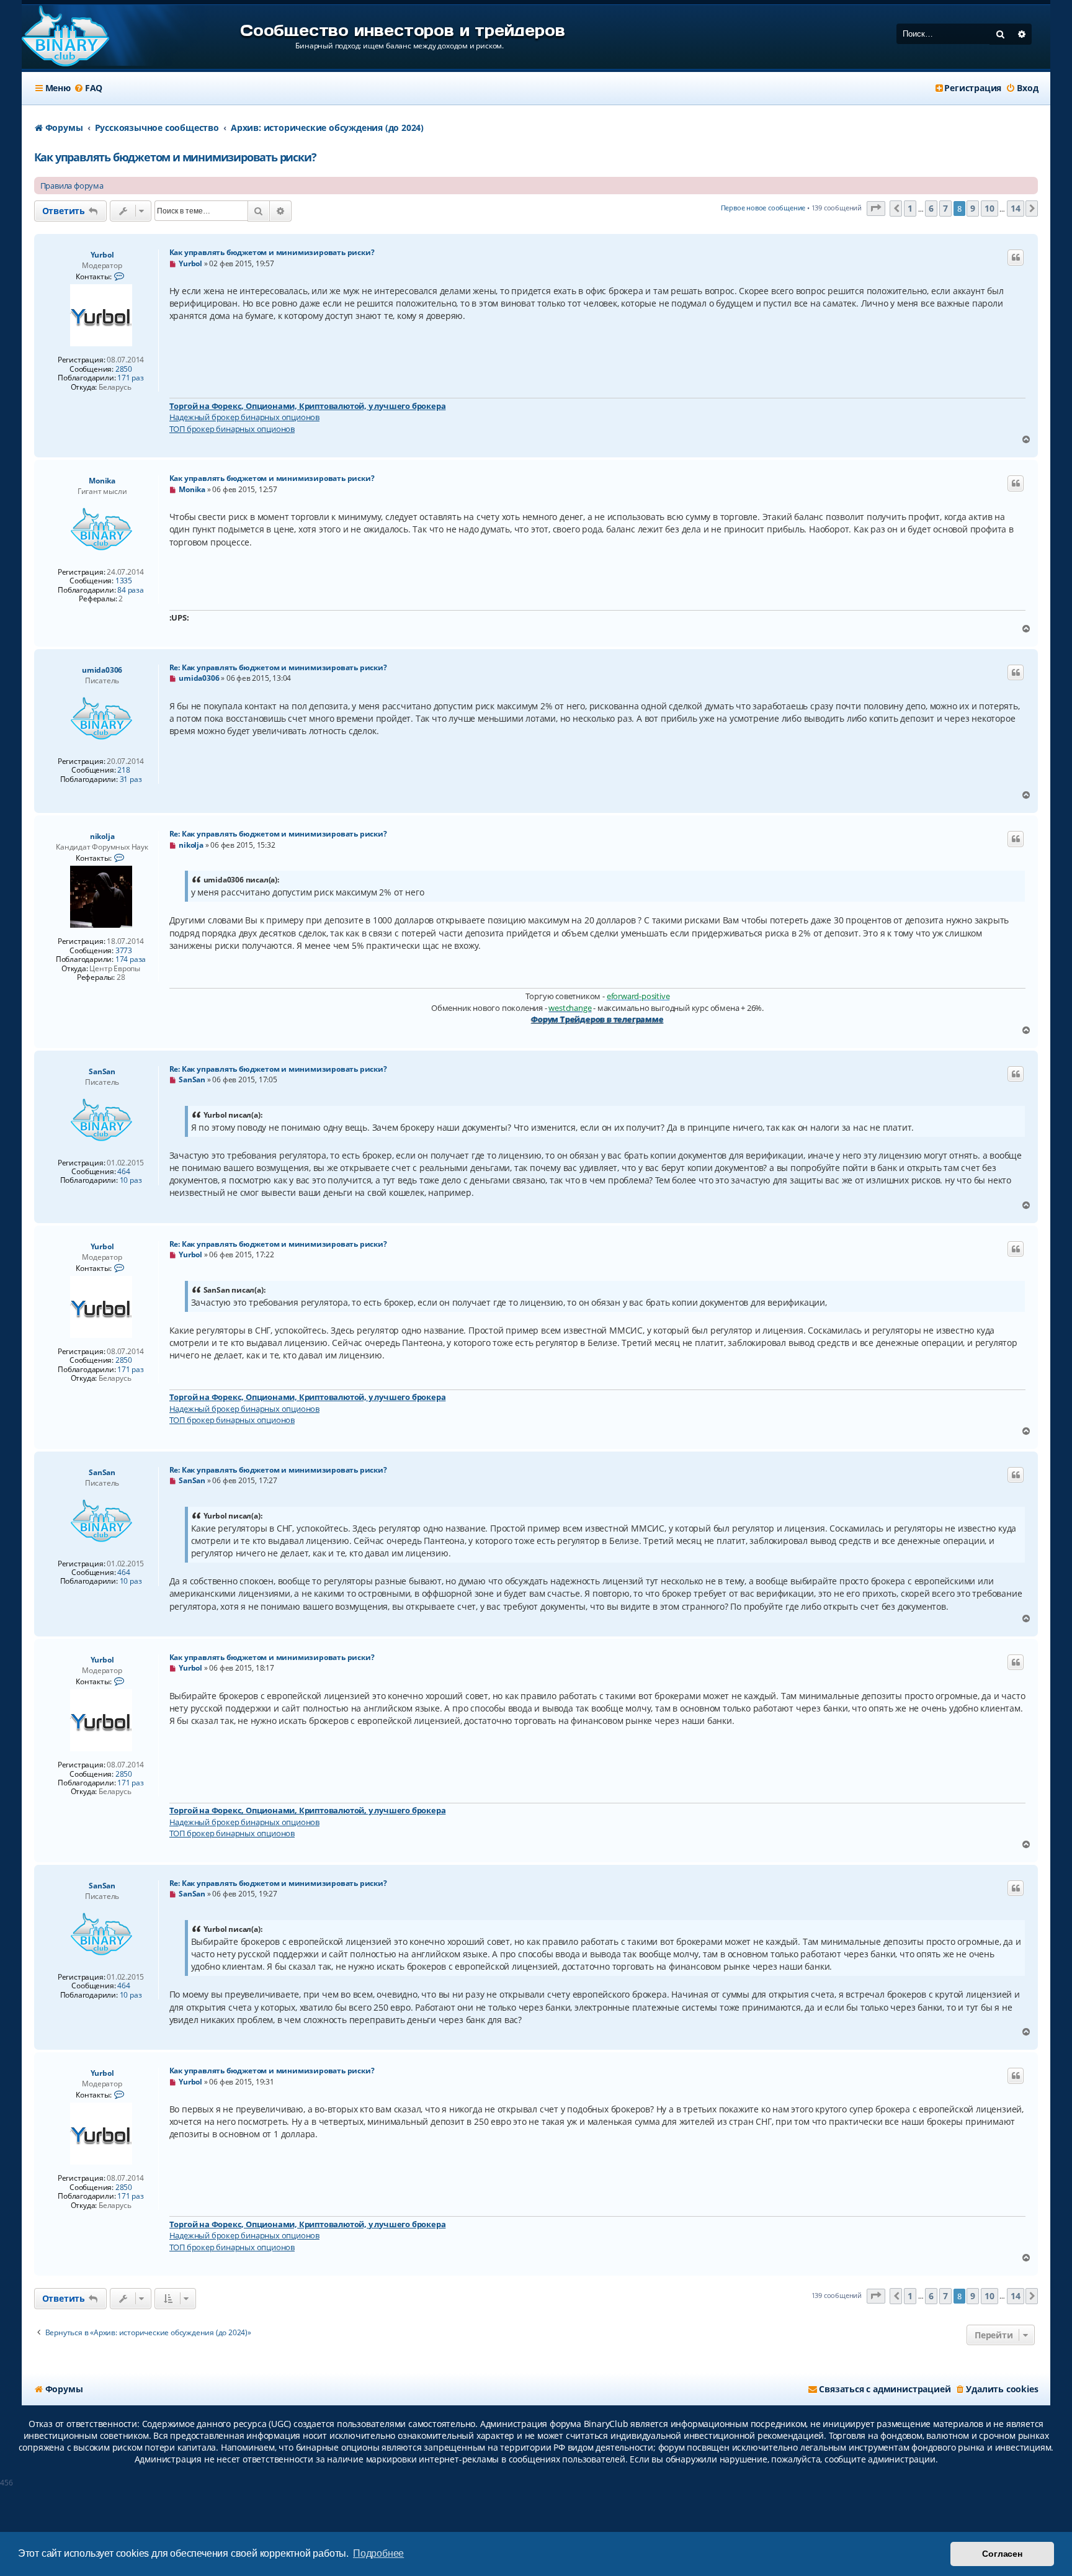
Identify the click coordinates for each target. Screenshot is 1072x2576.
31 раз (131, 779)
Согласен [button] (1002, 2554)
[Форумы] (65, 37)
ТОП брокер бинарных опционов (232, 429)
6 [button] (931, 208)
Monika (102, 481)
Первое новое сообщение (763, 208)
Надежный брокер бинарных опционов (244, 417)
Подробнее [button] (378, 2553)
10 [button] (989, 208)
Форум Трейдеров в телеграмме (597, 1019)
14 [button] (1016, 208)
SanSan (102, 1071)
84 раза (131, 590)
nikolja (102, 836)
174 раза (131, 959)
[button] (876, 209)
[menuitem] (88, 88)
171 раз (131, 378)
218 (123, 770)
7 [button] (945, 208)
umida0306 (102, 670)
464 (123, 1172)
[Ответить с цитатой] (1016, 258)
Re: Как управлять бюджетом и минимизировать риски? (278, 667)
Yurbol (102, 255)
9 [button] (973, 208)
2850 (124, 369)
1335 (124, 581)
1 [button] (910, 208)
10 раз (131, 1180)
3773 (124, 951)
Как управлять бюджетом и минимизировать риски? (175, 157)
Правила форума (72, 186)
